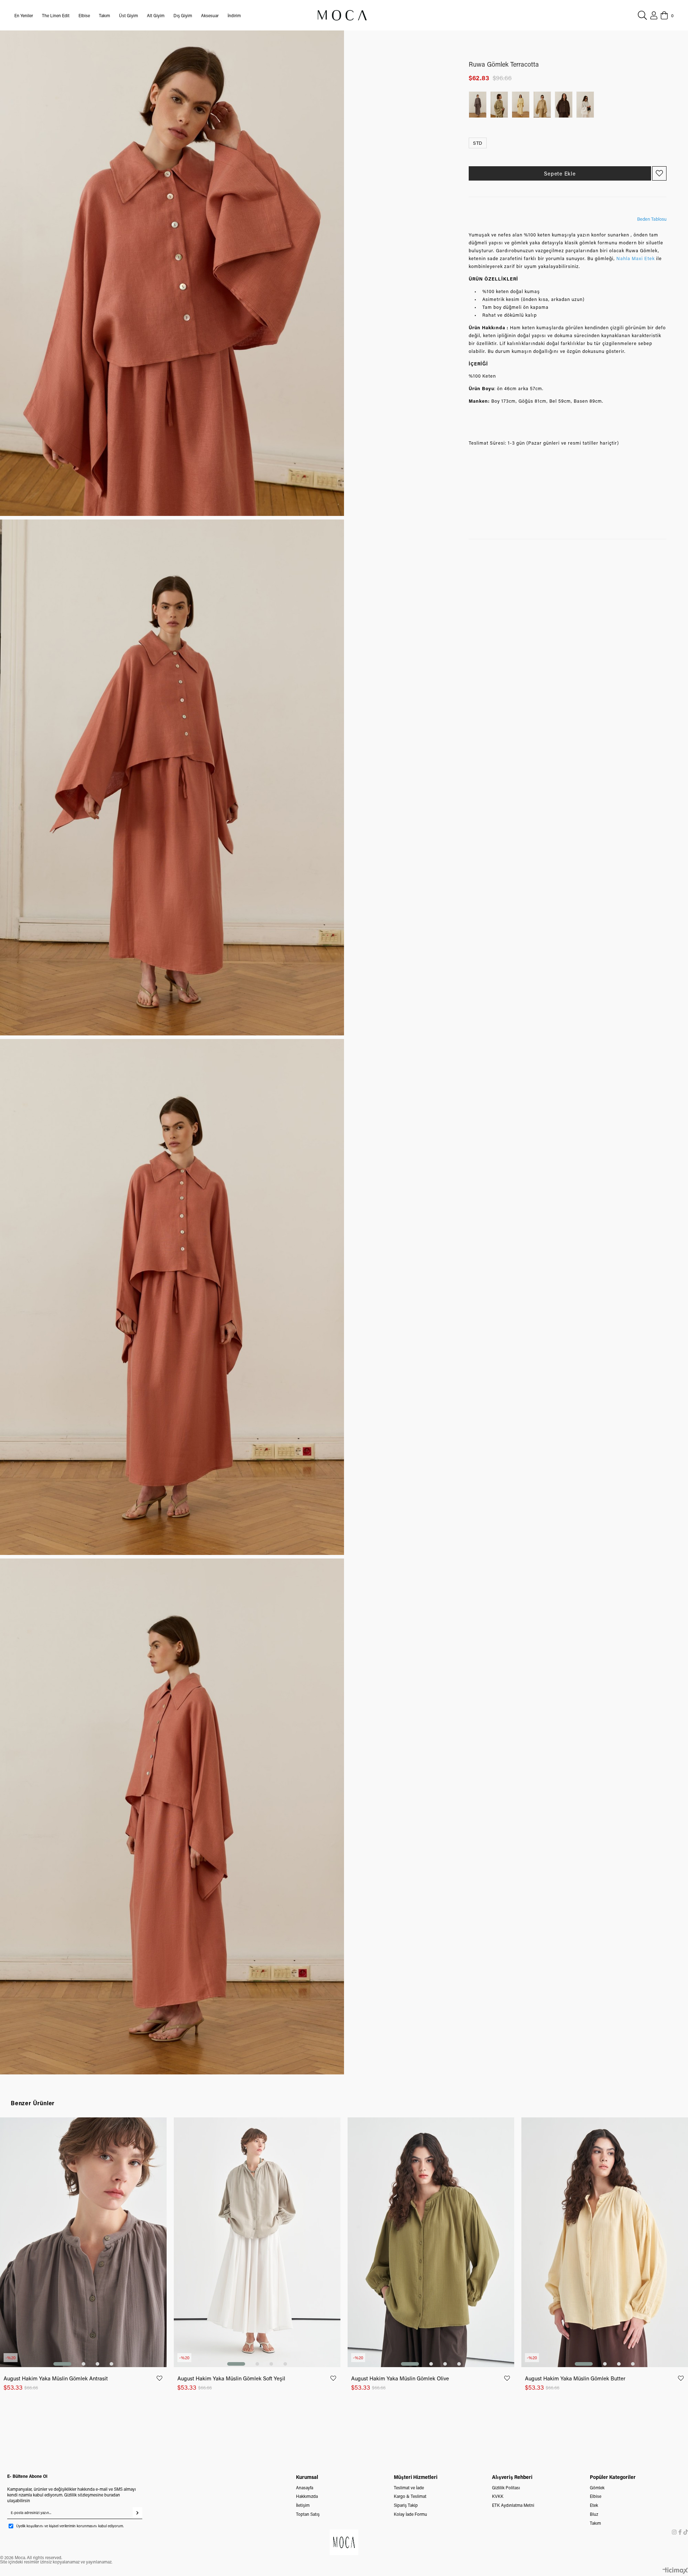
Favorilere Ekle (159, 2378)
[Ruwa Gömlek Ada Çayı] (501, 105)
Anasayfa (305, 2488)
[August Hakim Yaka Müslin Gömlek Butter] (605, 2242)
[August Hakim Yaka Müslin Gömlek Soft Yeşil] (257, 2242)
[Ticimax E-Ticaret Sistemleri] (675, 2571)
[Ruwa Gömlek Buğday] (544, 105)
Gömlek (597, 2488)
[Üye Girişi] (654, 15)
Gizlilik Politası (506, 2488)
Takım (595, 2523)
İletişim (303, 2505)
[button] (62, 2364)
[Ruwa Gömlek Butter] (522, 105)
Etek (594, 2505)
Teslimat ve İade (409, 2488)
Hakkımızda (307, 2496)
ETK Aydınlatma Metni (513, 2505)
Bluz (594, 2514)
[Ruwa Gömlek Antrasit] (479, 105)
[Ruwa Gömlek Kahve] (565, 105)
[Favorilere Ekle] (659, 173)
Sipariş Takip (406, 2505)
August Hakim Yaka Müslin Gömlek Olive (400, 2378)
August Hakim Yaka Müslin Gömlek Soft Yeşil (231, 2378)
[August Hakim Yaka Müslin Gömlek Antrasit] (83, 2242)
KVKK (498, 2496)
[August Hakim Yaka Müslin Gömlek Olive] (431, 2242)
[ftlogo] (344, 2542)
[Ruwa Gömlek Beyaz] (587, 105)
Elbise (596, 2496)
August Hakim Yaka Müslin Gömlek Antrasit (56, 2378)
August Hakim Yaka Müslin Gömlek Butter (575, 2378)
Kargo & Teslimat (410, 2496)
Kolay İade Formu (410, 2514)
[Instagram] (674, 2532)
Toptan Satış (308, 2514)
